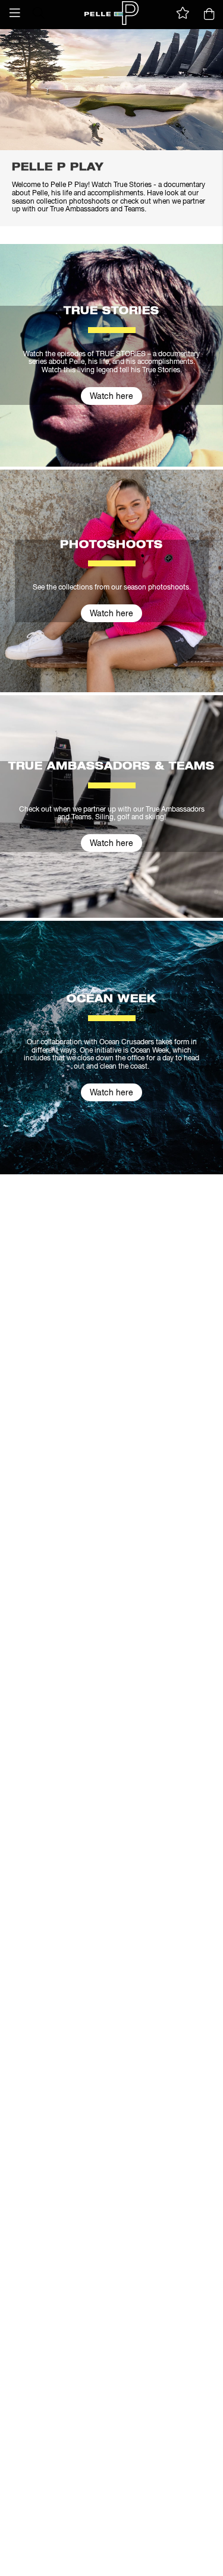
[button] (15, 13)
